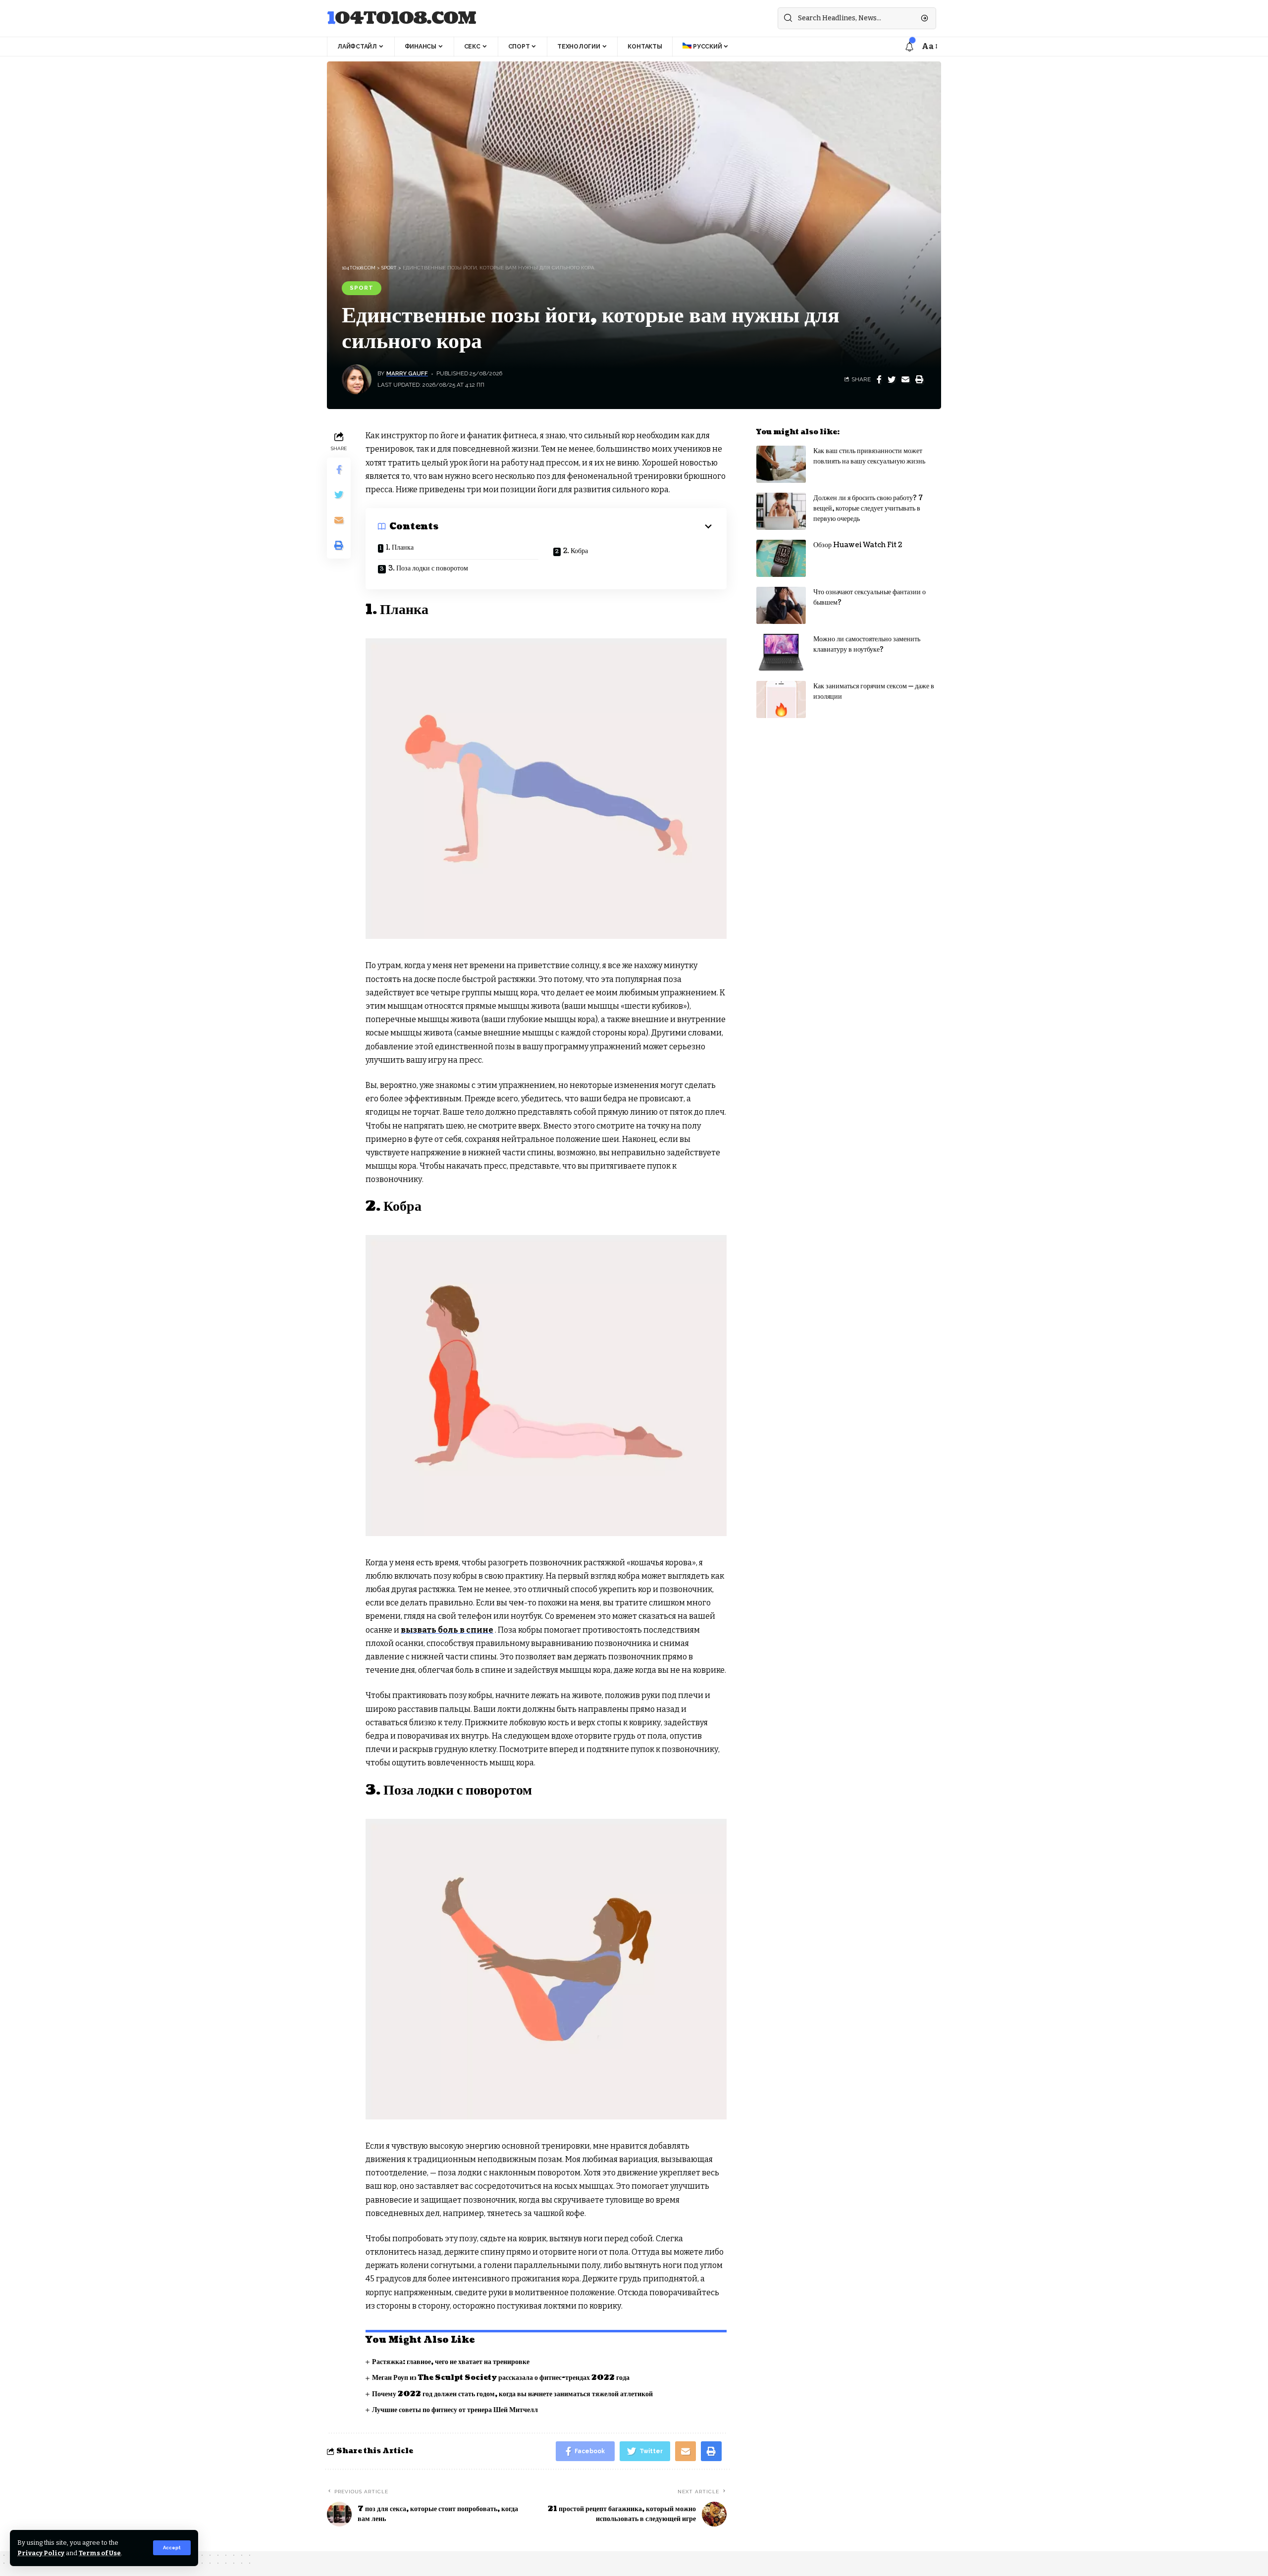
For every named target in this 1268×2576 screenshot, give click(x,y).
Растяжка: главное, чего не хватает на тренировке (451, 2362)
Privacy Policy (41, 2553)
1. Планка (400, 547)
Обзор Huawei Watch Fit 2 (858, 545)
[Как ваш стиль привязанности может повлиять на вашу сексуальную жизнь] (781, 464)
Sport (362, 288)
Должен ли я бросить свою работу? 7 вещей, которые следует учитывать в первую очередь (868, 508)
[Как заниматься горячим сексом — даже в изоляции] (781, 699)
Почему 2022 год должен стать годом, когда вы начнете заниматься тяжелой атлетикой (512, 2394)
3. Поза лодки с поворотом (428, 568)
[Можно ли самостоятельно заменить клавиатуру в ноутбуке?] (781, 652)
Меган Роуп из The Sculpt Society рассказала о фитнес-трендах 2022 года (501, 2378)
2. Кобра (576, 551)
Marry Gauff (407, 373)
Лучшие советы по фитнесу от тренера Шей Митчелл (455, 2410)
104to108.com (401, 19)
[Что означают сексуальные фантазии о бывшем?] (781, 605)
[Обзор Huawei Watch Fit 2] (781, 558)
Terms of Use (100, 2553)
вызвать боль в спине (447, 1630)
